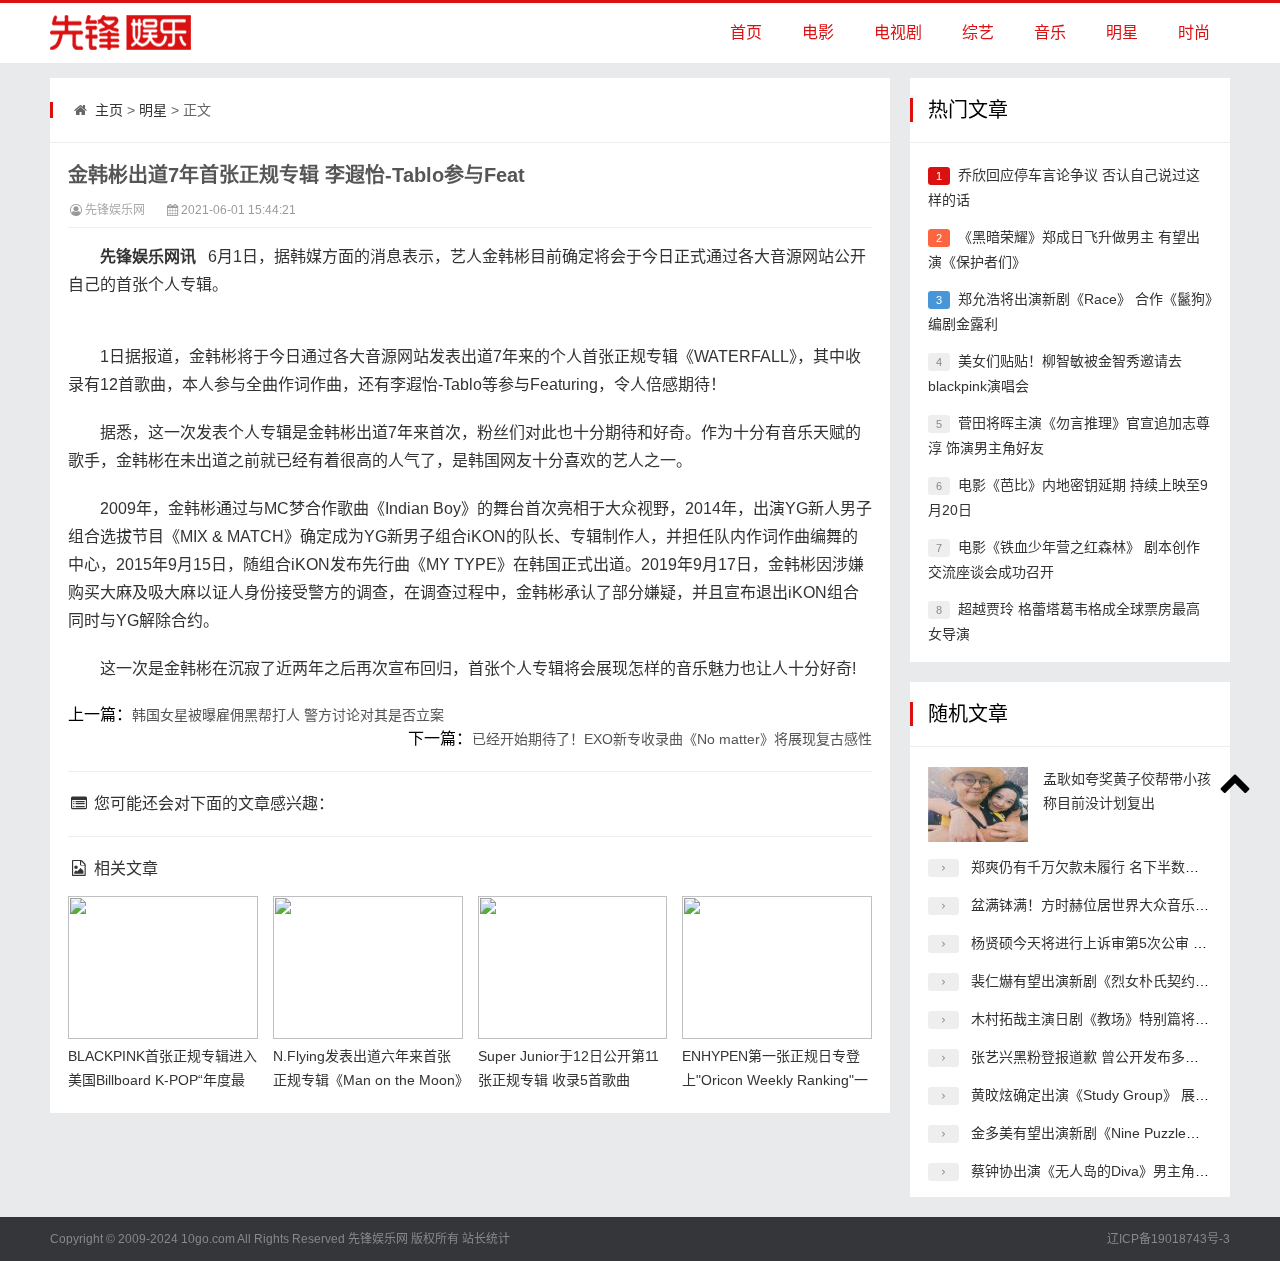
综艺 (978, 32)
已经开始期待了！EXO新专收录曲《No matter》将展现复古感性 (672, 739)
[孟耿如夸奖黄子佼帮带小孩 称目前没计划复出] (978, 804)
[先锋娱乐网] (110, 33)
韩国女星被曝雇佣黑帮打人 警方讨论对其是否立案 (288, 715)
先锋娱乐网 (115, 210)
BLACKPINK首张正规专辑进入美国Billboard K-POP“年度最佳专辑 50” (162, 1080)
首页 (746, 32)
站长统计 (486, 1239)
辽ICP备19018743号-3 (1168, 1239)
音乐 (1050, 32)
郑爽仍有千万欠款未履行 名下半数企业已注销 (1113, 867)
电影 (818, 32)
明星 (1122, 32)
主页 (109, 110)
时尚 (1194, 32)
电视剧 (898, 32)
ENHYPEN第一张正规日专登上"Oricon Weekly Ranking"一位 (775, 1080)
